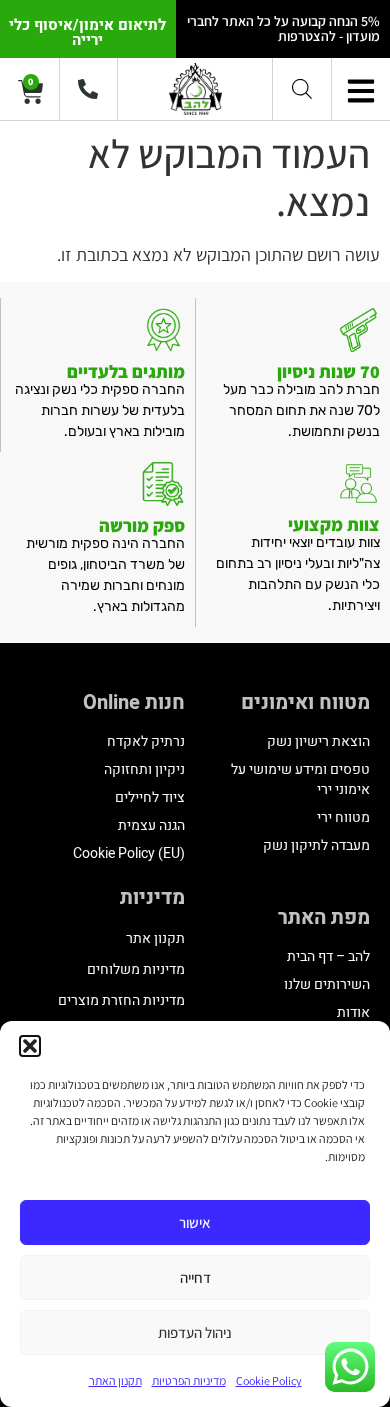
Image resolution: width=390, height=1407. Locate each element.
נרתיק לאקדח (146, 741)
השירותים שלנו (327, 984)
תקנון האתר (115, 1380)
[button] (30, 1046)
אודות (353, 1012)
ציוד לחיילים (150, 797)
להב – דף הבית (328, 956)
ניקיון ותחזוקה (144, 769)
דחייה (195, 1277)
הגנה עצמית (151, 825)
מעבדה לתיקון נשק (316, 845)
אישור (195, 1222)
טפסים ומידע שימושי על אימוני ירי (300, 779)
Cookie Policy (269, 1380)
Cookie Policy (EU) (129, 853)
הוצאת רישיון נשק (318, 741)
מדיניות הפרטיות (189, 1380)
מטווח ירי (343, 817)
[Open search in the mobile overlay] (302, 88)
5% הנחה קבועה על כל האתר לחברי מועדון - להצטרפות (283, 28)
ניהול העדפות (195, 1332)
